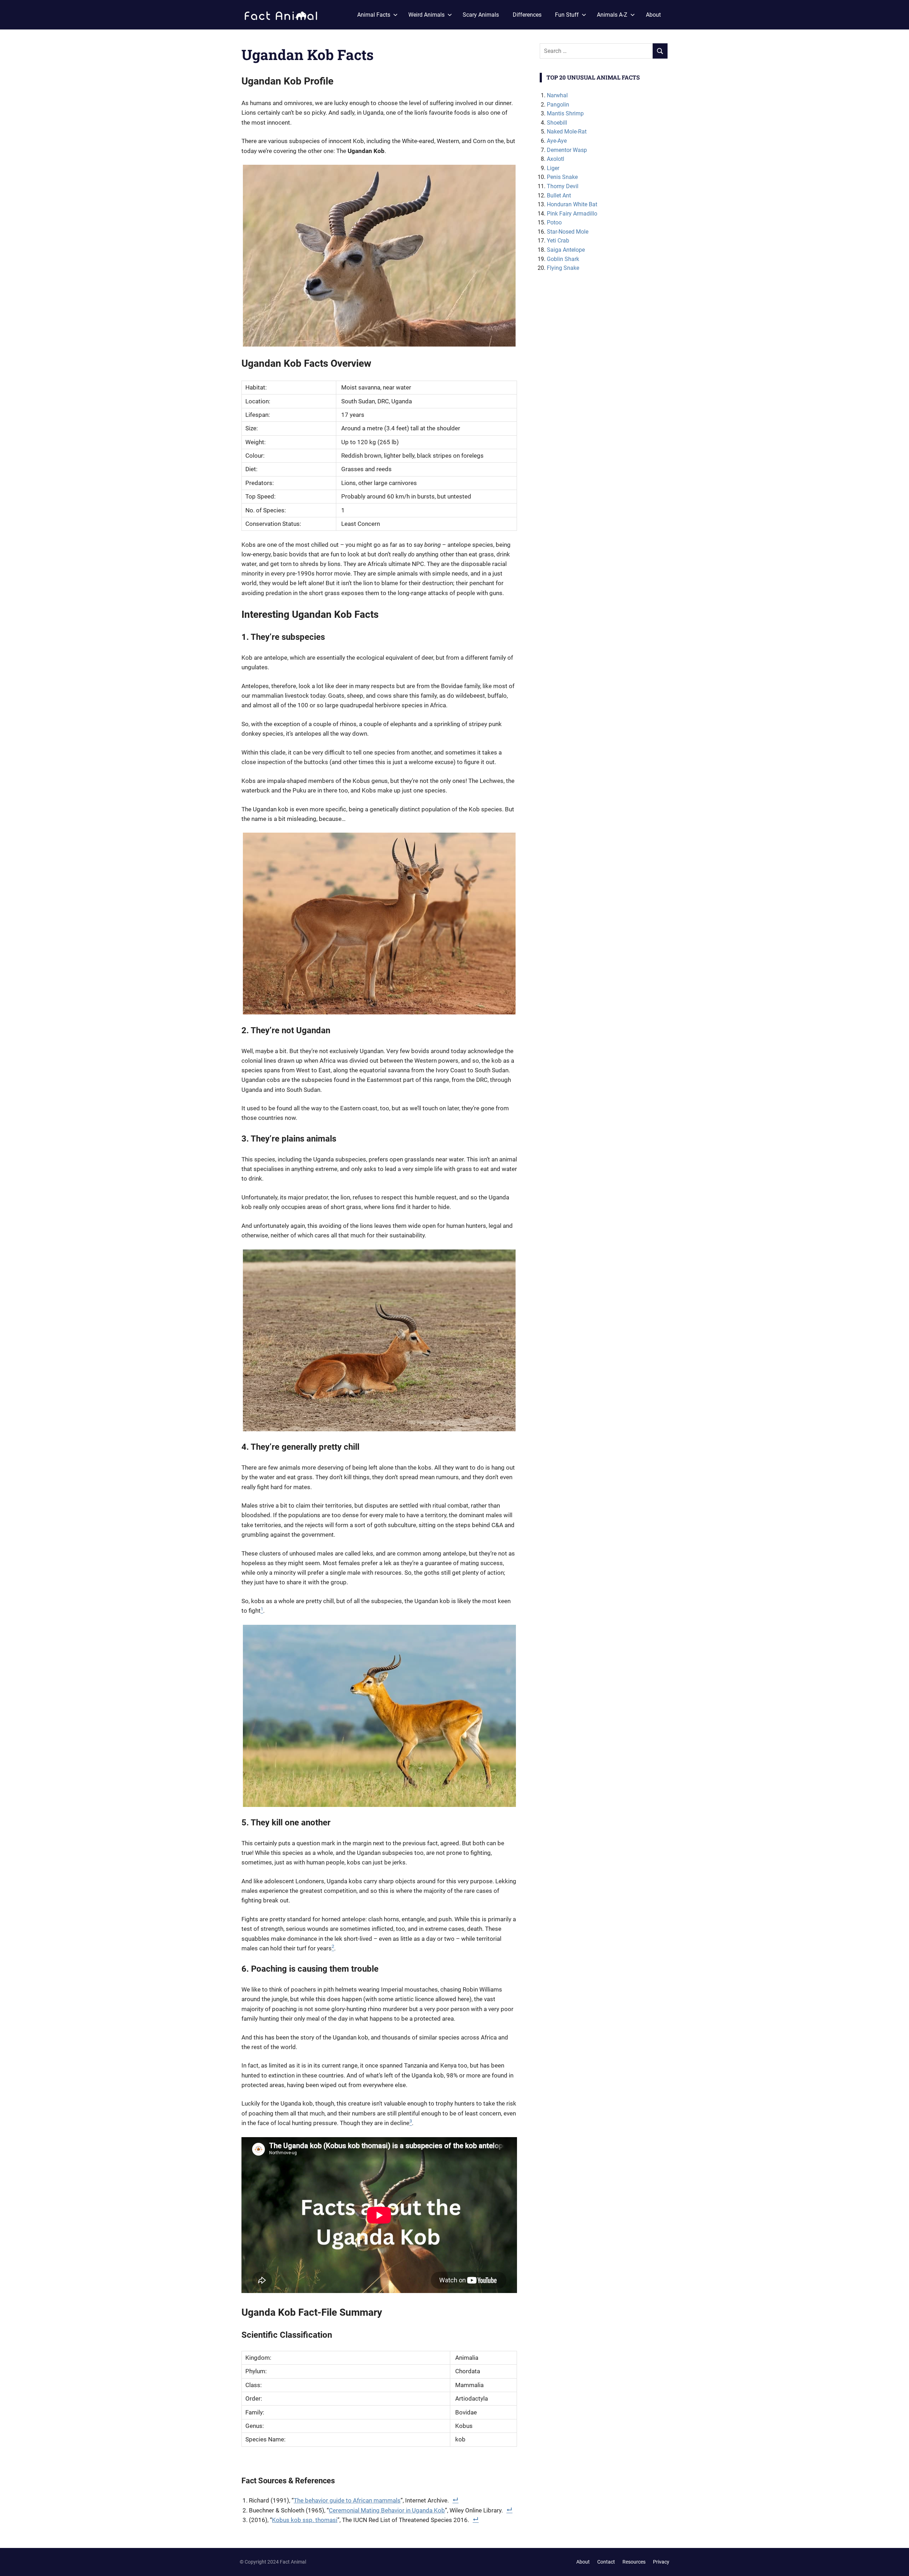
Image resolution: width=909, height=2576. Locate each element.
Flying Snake (563, 268)
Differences (527, 15)
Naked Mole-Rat (567, 132)
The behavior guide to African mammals (347, 2500)
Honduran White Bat (572, 204)
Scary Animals (481, 15)
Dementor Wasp (567, 150)
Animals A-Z (612, 15)
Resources (634, 2562)
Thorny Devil (563, 186)
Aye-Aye (557, 141)
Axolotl (556, 159)
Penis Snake (562, 177)
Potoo (554, 222)
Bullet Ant (559, 195)
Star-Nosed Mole (568, 232)
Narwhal (557, 95)
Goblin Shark (563, 259)
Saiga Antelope (566, 250)
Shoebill (557, 123)
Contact (606, 2562)
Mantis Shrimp (565, 113)
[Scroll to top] (898, 2565)
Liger (553, 168)
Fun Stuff (567, 15)
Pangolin (558, 105)
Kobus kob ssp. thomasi (305, 2520)
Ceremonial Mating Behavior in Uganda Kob (387, 2510)
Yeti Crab (558, 241)
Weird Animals (426, 15)
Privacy (661, 2562)
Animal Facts (374, 15)
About (653, 15)
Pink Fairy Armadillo (572, 214)
